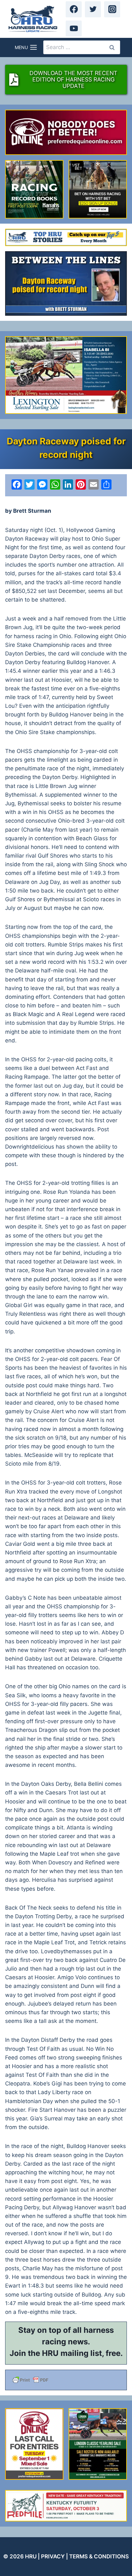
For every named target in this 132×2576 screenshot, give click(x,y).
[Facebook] (74, 9)
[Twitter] (93, 9)
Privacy (53, 2556)
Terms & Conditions (99, 2556)
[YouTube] (74, 29)
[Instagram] (112, 9)
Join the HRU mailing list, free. (66, 2353)
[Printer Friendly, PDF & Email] (66, 2380)
